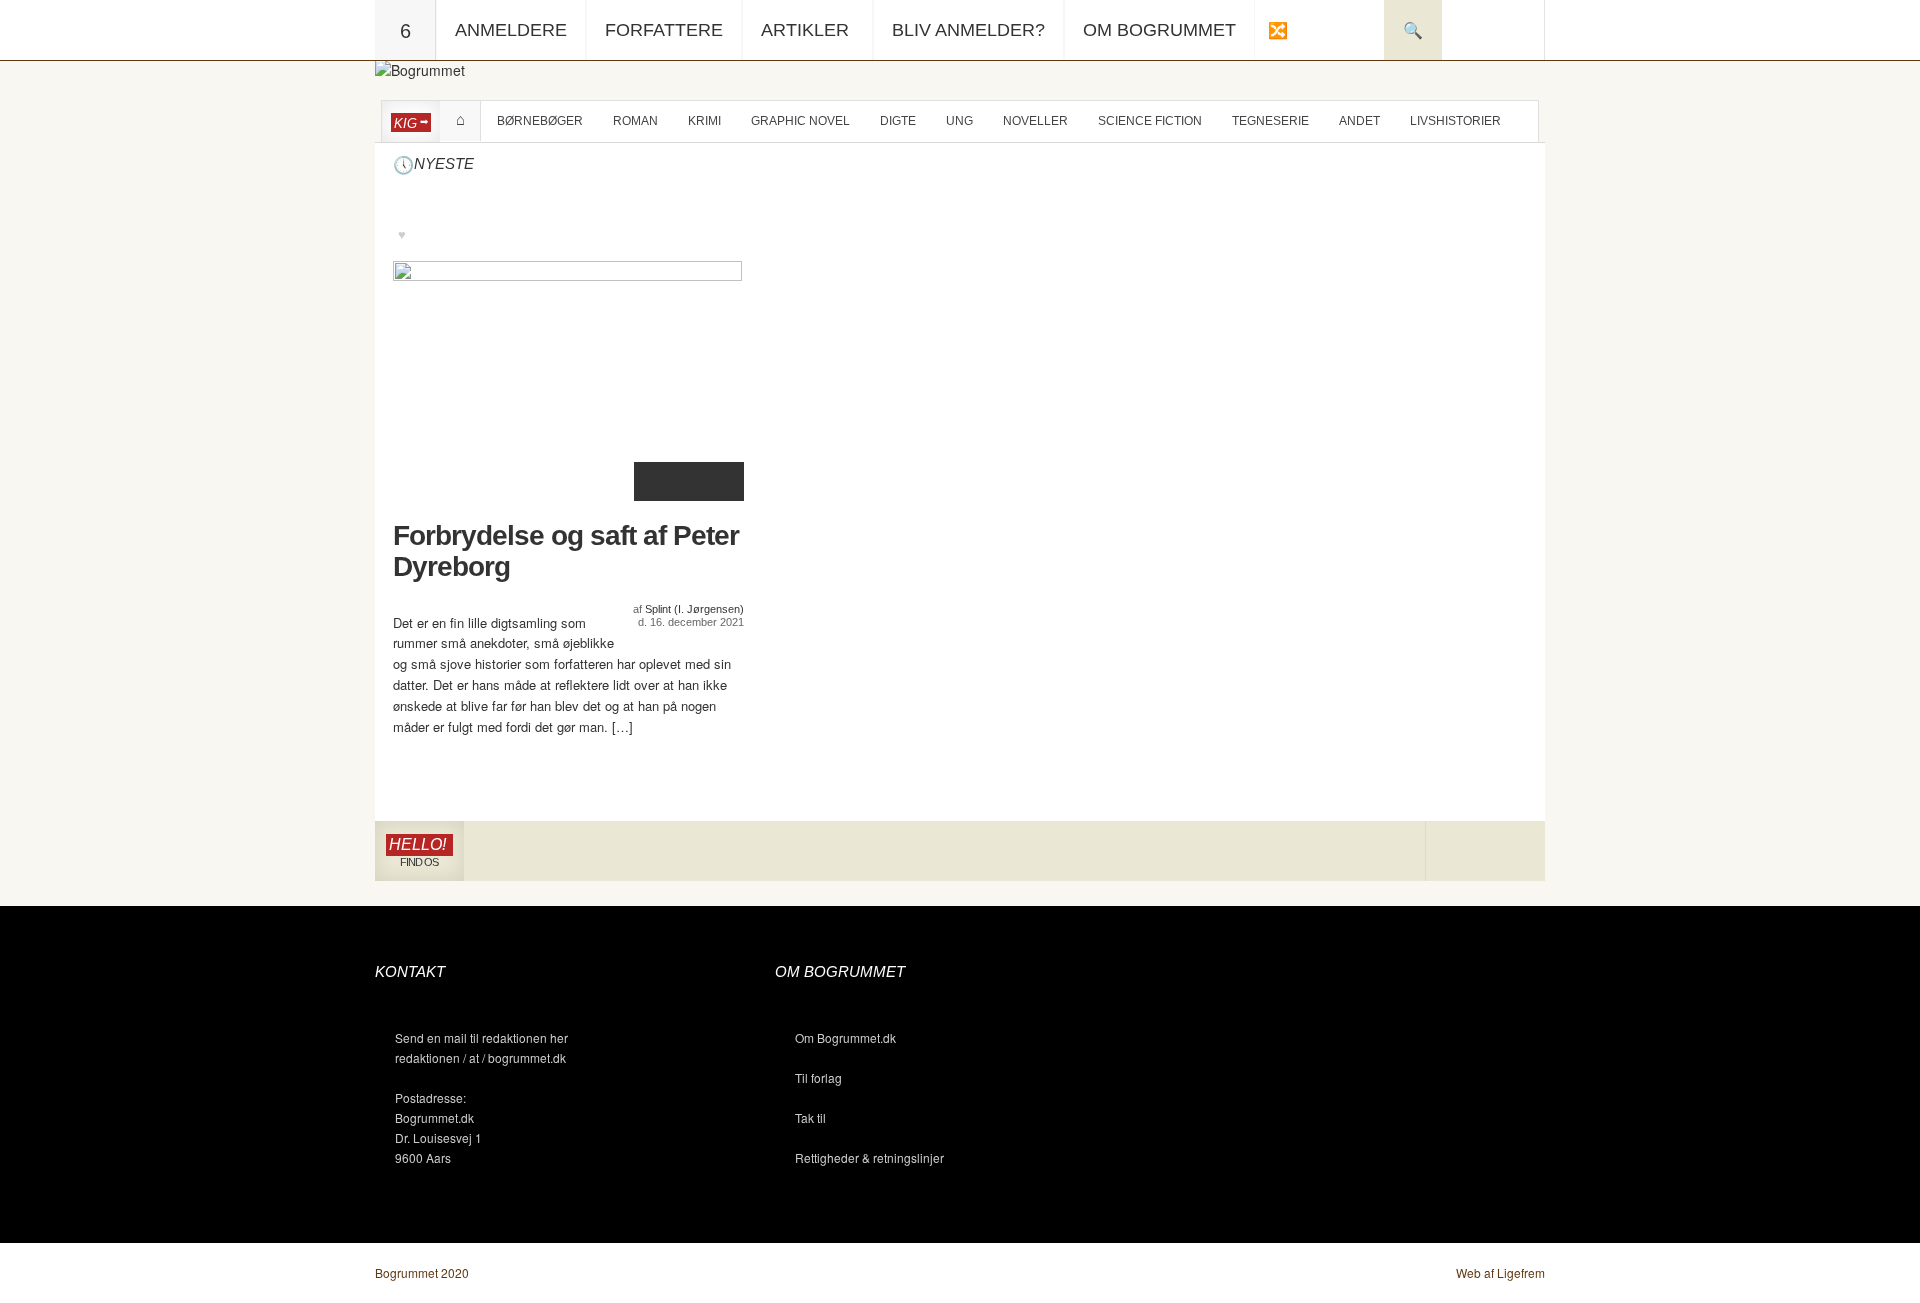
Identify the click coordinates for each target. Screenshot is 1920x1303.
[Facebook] (1485, 851)
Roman (635, 121)
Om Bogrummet (1159, 30)
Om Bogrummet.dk (845, 1037)
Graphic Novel (800, 121)
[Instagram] (1455, 851)
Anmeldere (511, 30)
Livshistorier (1455, 121)
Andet (1359, 121)
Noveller (1035, 121)
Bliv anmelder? (968, 30)
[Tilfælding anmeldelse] (1277, 30)
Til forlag (818, 1077)
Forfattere (664, 30)
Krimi (704, 121)
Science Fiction (1150, 121)
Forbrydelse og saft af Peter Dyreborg (566, 551)
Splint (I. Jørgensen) (694, 609)
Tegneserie (1270, 121)
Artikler (805, 30)
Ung (959, 121)
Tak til (810, 1117)
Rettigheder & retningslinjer (869, 1157)
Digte (898, 121)
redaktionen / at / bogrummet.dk (480, 1057)
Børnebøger (540, 121)
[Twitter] (1514, 851)
